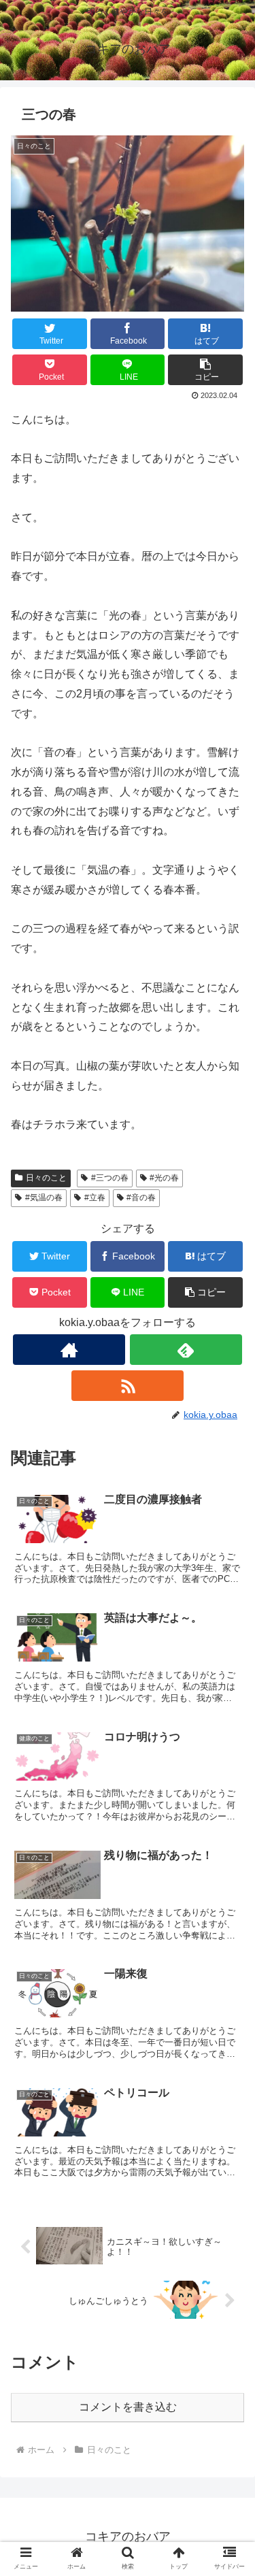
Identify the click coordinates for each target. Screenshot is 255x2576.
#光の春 (164, 1178)
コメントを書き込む (128, 2407)
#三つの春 (110, 1178)
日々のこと (46, 1178)
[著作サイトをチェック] (69, 1350)
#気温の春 (44, 1198)
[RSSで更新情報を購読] (128, 1386)
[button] (205, 370)
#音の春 (141, 1198)
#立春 (95, 1198)
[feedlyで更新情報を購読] (186, 1350)
